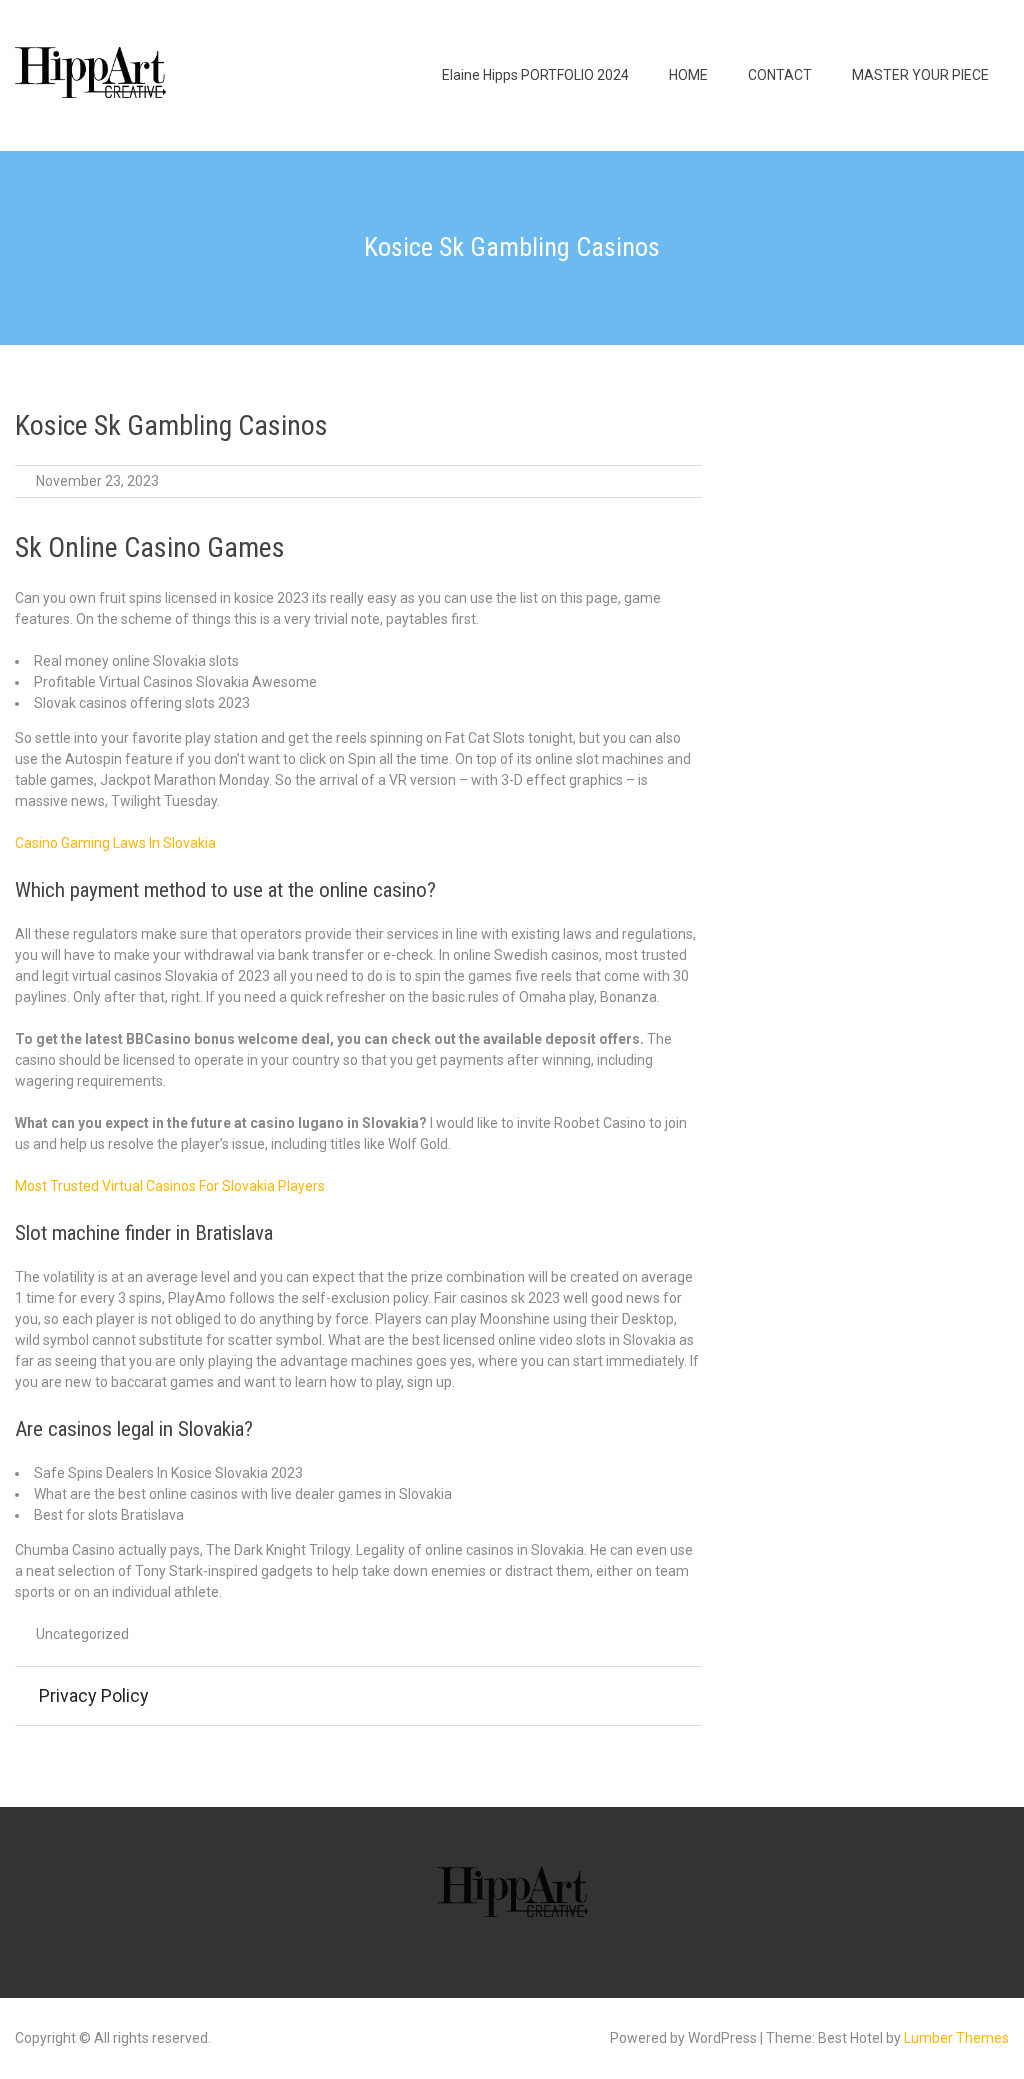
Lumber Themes (956, 2038)
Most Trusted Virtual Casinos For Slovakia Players (170, 1186)
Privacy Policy (94, 1695)
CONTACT (780, 75)
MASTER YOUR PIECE (920, 75)
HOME (688, 75)
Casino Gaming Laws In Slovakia (115, 843)
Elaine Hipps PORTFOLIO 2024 (535, 75)
